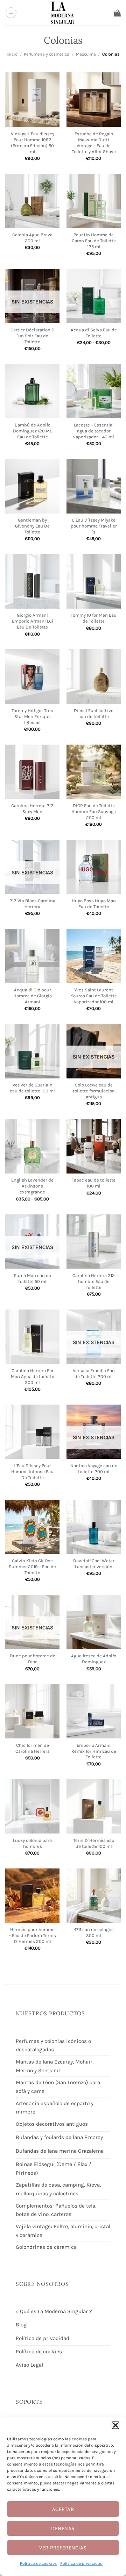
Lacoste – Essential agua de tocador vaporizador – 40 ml (94, 431)
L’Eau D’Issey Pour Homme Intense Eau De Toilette (32, 1472)
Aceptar (63, 2509)
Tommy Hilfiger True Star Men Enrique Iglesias (32, 716)
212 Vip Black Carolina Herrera (32, 904)
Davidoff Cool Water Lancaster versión (94, 1564)
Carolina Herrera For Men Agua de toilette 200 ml (33, 1376)
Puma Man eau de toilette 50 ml (33, 1278)
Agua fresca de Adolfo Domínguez (94, 1659)
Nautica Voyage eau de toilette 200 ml (94, 1469)
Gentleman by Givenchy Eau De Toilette (32, 526)
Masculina (86, 54)
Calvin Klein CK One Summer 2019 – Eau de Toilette (32, 1567)
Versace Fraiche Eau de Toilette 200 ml (94, 1373)
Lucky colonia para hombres (32, 1843)
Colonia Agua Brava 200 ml (32, 238)
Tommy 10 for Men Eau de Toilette (94, 618)
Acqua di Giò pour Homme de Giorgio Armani (33, 996)
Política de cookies (38, 2563)
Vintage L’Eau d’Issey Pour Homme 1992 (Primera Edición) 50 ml (33, 143)
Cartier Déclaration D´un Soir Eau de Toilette (33, 336)
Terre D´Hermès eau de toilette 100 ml (94, 1843)
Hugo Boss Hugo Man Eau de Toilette (94, 904)
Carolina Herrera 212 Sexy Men (32, 809)
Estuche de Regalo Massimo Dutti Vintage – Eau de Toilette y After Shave (94, 143)
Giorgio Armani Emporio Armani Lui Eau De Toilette (33, 621)
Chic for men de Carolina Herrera (33, 1748)
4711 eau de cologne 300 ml (94, 1932)
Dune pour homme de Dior (33, 1659)
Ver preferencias (63, 2548)
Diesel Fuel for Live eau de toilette (94, 713)
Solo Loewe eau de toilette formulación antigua (94, 1091)
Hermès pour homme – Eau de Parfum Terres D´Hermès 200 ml (32, 1935)
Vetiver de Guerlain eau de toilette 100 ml (32, 1088)
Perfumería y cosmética (47, 54)
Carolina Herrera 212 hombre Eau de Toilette (94, 1281)
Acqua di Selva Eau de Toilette (94, 333)
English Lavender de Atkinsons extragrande (32, 1186)
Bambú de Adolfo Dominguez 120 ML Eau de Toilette (32, 431)
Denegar (63, 2528)
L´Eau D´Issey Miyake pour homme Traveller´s (94, 526)
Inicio (12, 54)
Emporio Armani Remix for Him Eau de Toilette (94, 1751)
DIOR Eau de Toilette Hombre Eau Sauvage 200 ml (94, 812)
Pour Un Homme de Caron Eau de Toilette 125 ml (94, 241)
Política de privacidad (81, 2563)
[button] (115, 2425)
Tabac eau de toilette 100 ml (94, 1183)
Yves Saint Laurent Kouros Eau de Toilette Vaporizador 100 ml (94, 996)
